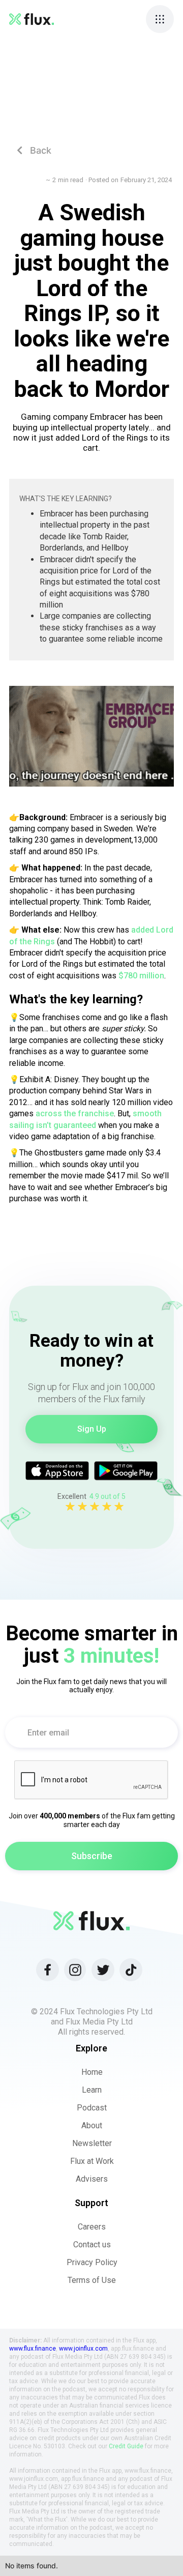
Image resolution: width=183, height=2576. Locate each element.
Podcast (92, 2108)
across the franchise (75, 1113)
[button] (160, 19)
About (92, 2125)
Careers (92, 2227)
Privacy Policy (92, 2262)
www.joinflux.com (83, 2349)
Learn (92, 2090)
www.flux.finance (33, 2349)
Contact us (92, 2245)
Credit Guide (126, 2446)
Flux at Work (92, 2161)
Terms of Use (92, 2280)
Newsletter (92, 2143)
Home (92, 2072)
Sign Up (92, 1429)
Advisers (92, 2179)
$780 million (141, 976)
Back (34, 150)
